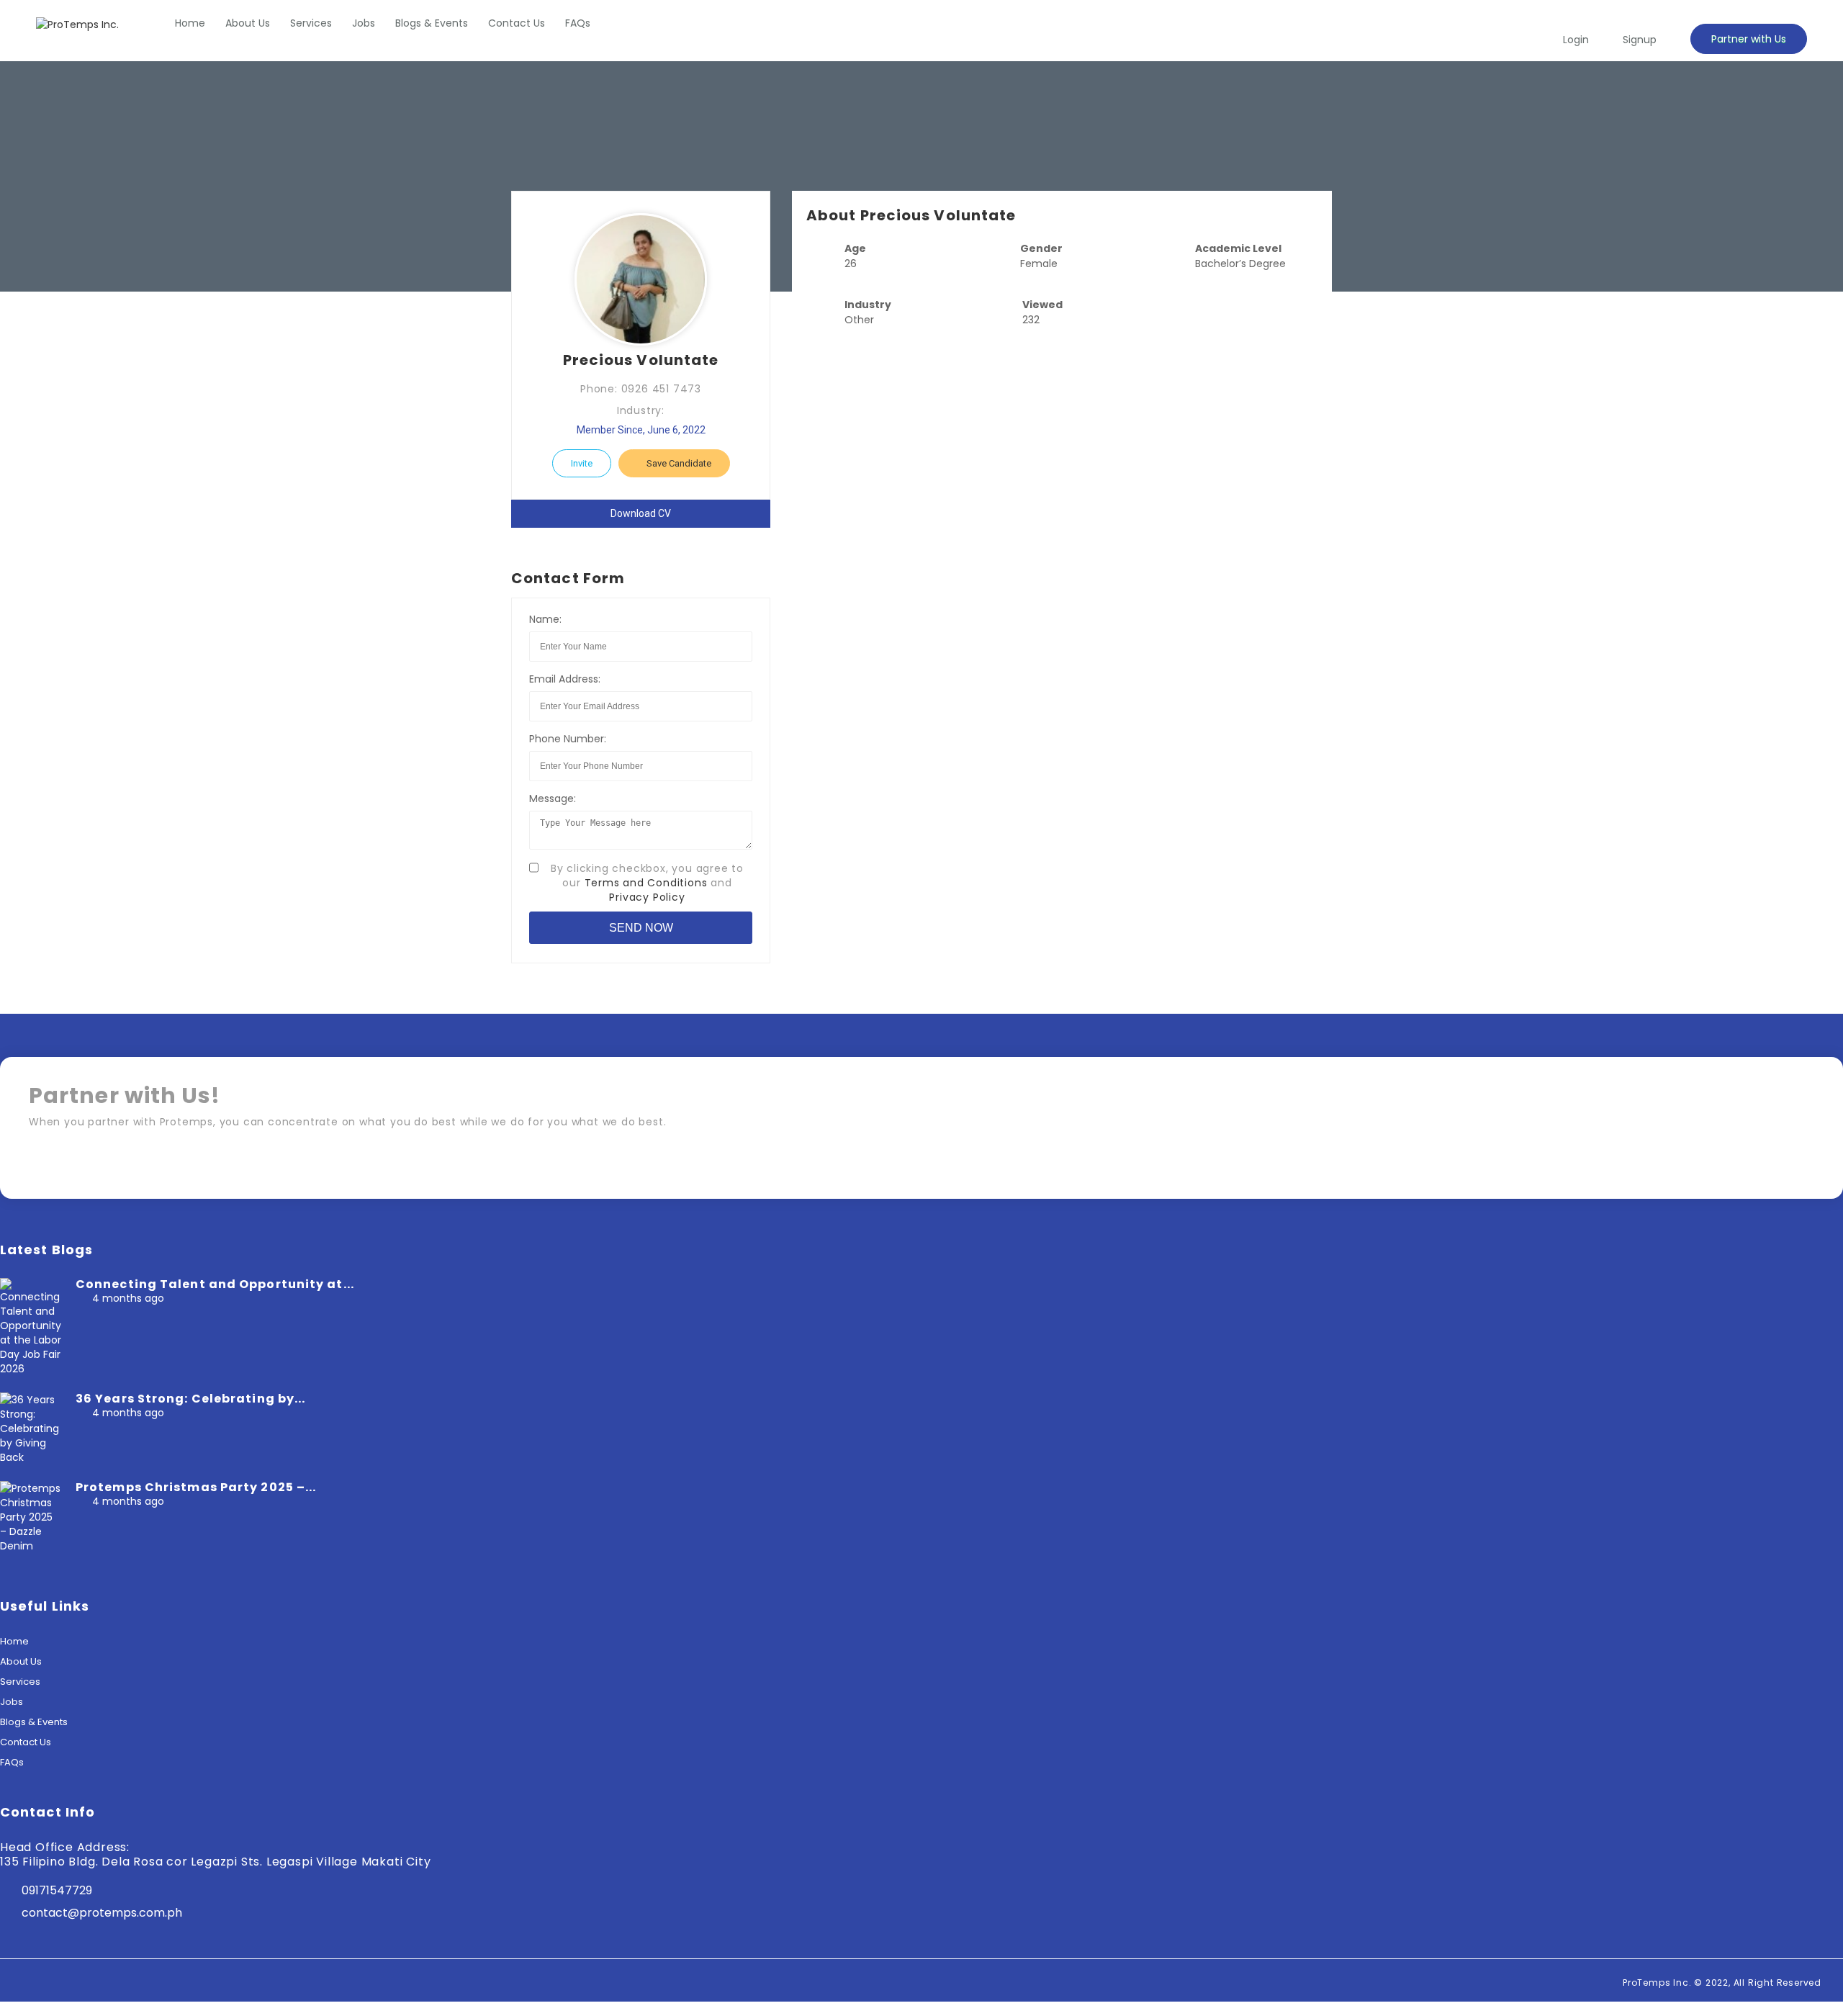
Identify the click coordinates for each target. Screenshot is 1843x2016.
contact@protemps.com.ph (102, 1913)
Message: (553, 798)
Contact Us (517, 23)
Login (1576, 40)
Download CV (641, 513)
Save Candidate (678, 463)
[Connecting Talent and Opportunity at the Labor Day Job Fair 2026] (31, 1369)
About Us (248, 23)
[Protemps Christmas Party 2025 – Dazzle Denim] (31, 1546)
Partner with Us (1749, 39)
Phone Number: (568, 739)
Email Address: (565, 679)
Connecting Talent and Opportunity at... (215, 1284)
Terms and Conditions (646, 883)
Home (190, 23)
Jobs (364, 23)
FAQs (578, 23)
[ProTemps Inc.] (77, 24)
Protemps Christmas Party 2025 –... (196, 1487)
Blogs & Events (432, 23)
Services (311, 23)
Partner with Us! (1753, 1166)
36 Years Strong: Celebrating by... (190, 1399)
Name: (545, 619)
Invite (582, 463)
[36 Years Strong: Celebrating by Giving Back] (31, 1457)
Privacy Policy (647, 897)
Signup (1640, 40)
